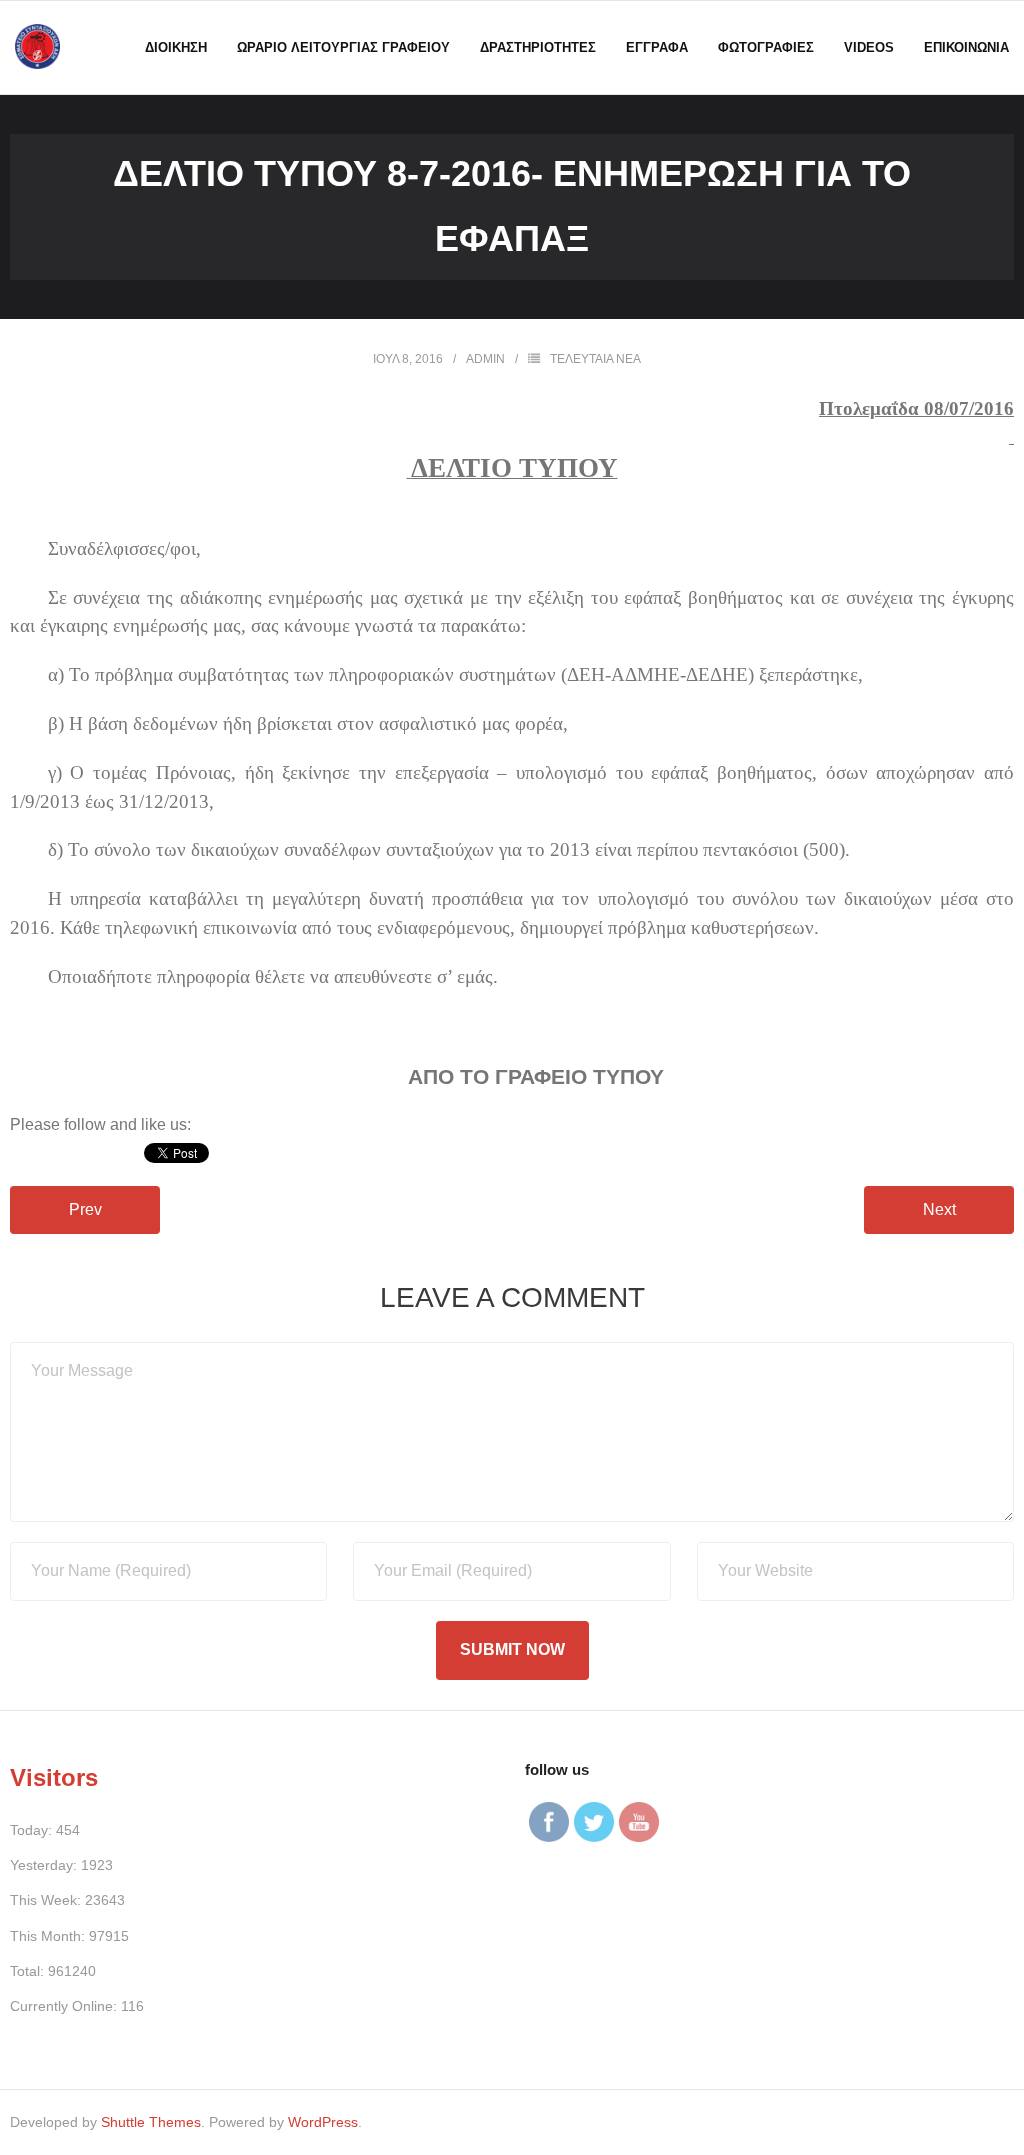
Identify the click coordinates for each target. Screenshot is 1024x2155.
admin (485, 359)
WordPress (323, 2122)
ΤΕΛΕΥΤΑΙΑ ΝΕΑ (595, 359)
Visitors (54, 1777)
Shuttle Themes (151, 2122)
